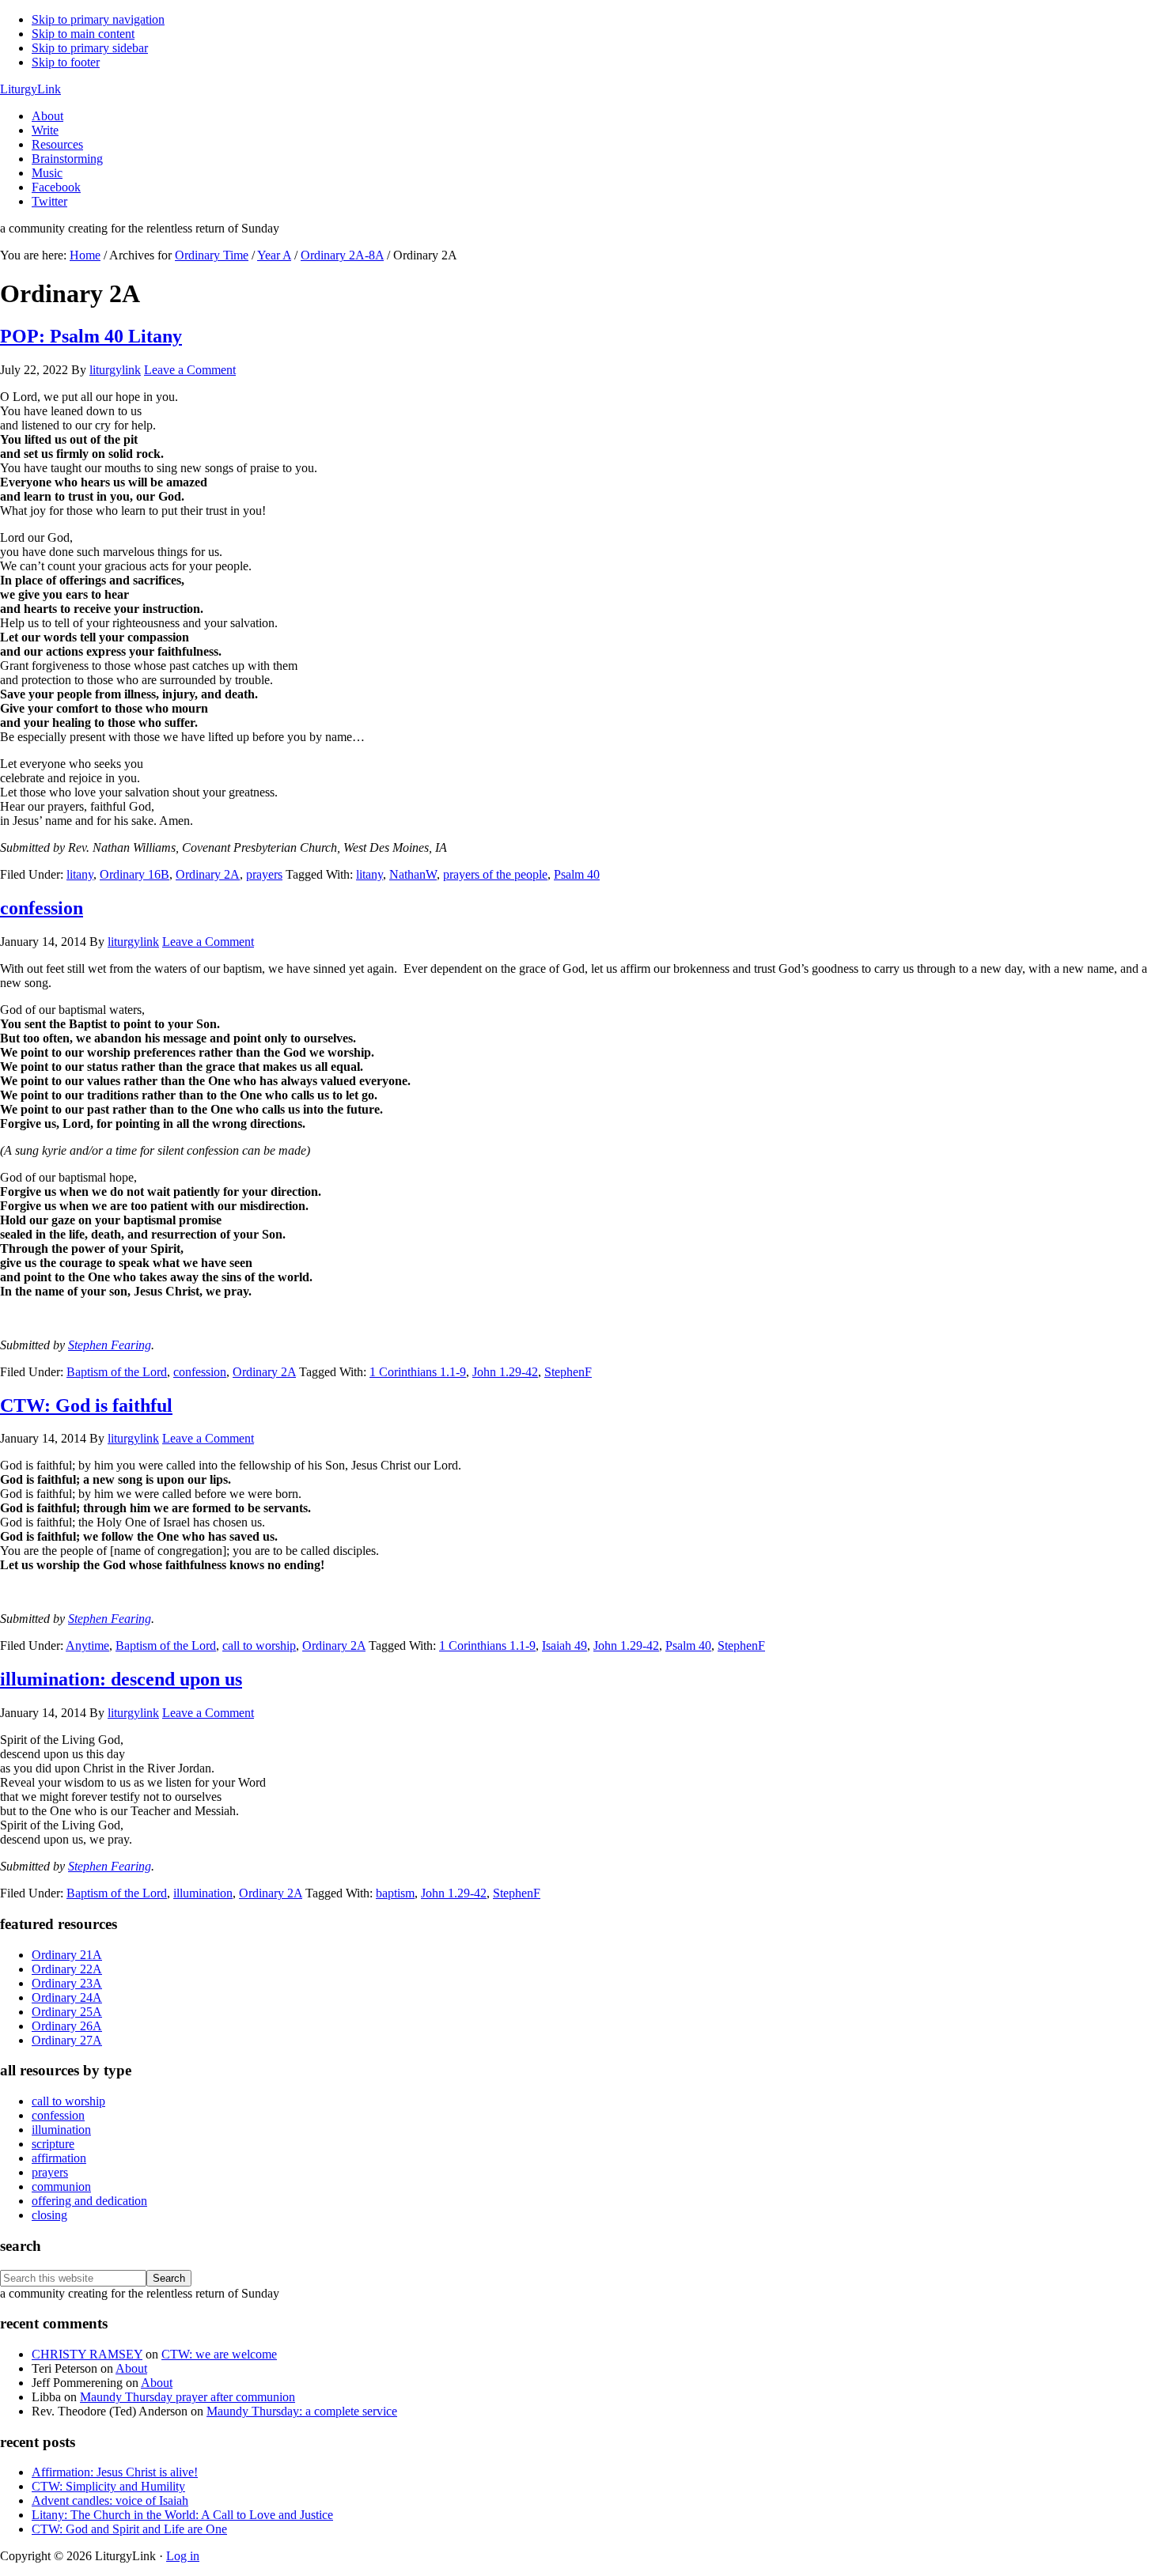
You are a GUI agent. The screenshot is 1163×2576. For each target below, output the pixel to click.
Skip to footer (66, 62)
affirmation (59, 2158)
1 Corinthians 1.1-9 (418, 1372)
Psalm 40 (577, 874)
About (131, 2368)
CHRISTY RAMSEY (87, 2354)
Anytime (87, 1645)
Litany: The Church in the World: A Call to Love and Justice (182, 2515)
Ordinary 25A (67, 2012)
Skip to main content (83, 34)
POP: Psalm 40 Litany (91, 336)
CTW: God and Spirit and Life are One (129, 2529)
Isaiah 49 (564, 1645)
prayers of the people (495, 874)
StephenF (568, 1372)
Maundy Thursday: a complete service (302, 2411)
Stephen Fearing (110, 1345)
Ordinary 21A (67, 1955)
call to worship (259, 1645)
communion (61, 2186)
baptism (395, 1893)
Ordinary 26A (67, 2026)
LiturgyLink (30, 89)
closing (49, 2215)
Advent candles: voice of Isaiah (110, 2500)
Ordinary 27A (67, 2040)
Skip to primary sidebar (90, 48)
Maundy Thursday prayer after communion (188, 2397)
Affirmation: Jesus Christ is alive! (115, 2472)
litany (80, 874)
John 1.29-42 (505, 1372)
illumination (203, 1893)
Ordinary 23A (67, 1983)
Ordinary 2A (208, 874)
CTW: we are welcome (219, 2354)
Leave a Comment (190, 370)
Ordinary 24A (67, 1997)
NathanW (413, 874)
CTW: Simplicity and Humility (108, 2486)
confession (42, 908)
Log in (183, 2556)
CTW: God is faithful (86, 1405)
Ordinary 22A (67, 1969)
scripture (53, 2144)
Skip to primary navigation (98, 19)
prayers (264, 874)
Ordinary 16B (134, 874)
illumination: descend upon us (121, 1679)
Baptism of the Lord (117, 1372)
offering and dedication (89, 2201)
